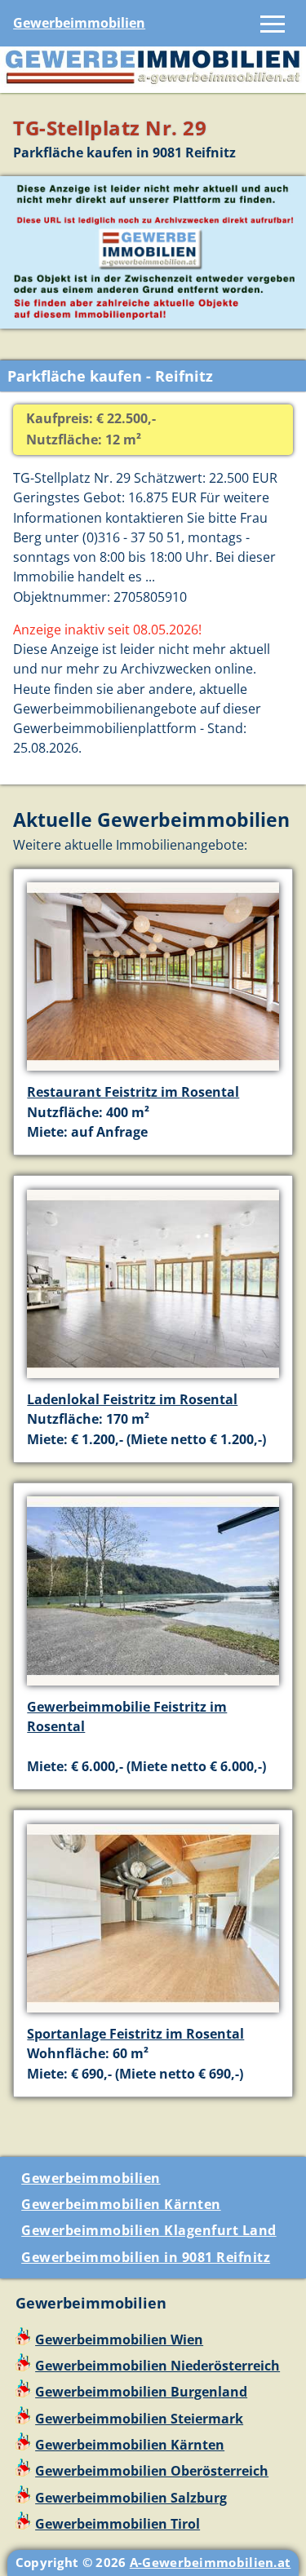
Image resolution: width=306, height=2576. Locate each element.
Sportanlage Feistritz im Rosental (135, 2034)
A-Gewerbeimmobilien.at (211, 2562)
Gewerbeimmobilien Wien (119, 2340)
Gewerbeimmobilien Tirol (118, 2524)
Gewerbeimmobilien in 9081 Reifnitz (146, 2257)
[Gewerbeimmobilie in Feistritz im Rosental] (153, 1687)
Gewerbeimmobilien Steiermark (139, 2419)
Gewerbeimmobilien (79, 23)
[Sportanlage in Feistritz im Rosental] (153, 2014)
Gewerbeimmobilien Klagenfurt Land (149, 2230)
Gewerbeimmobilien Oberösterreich (152, 2471)
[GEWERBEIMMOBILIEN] (153, 83)
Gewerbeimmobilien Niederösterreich (157, 2366)
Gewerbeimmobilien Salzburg (131, 2498)
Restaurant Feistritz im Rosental (133, 1092)
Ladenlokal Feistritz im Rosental (132, 1399)
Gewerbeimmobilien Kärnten (121, 2204)
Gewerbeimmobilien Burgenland (141, 2392)
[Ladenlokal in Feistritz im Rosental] (153, 1380)
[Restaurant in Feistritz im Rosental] (153, 1072)
